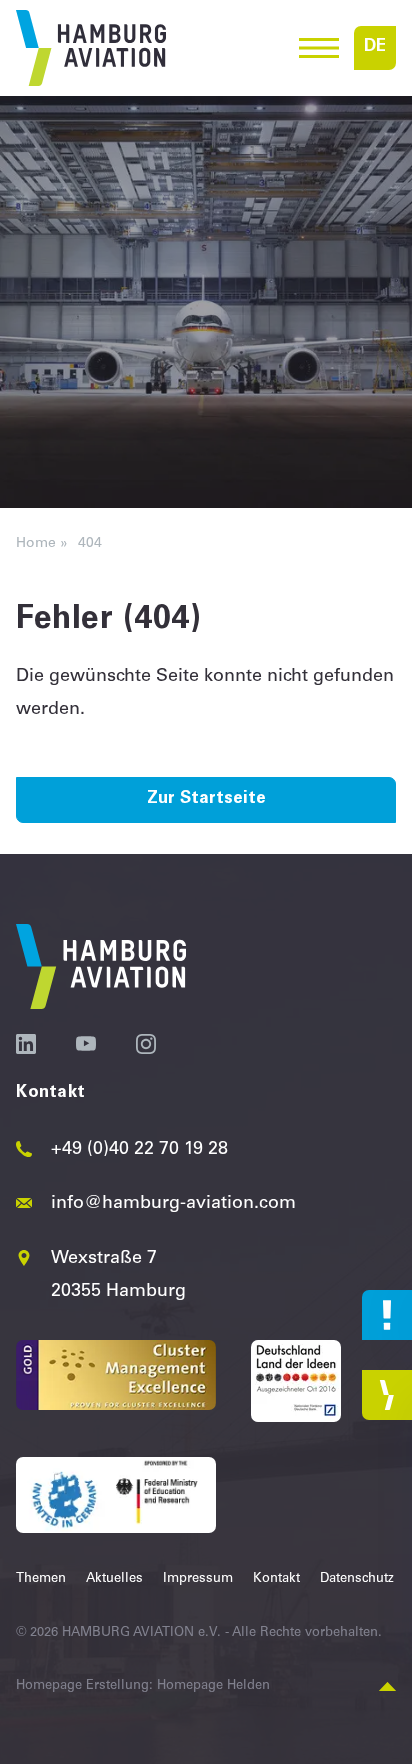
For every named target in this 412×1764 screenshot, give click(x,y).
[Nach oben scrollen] (387, 1687)
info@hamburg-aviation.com (173, 1204)
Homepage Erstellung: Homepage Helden (143, 1686)
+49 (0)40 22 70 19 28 (139, 1150)
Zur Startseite (206, 799)
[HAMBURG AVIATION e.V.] (91, 48)
